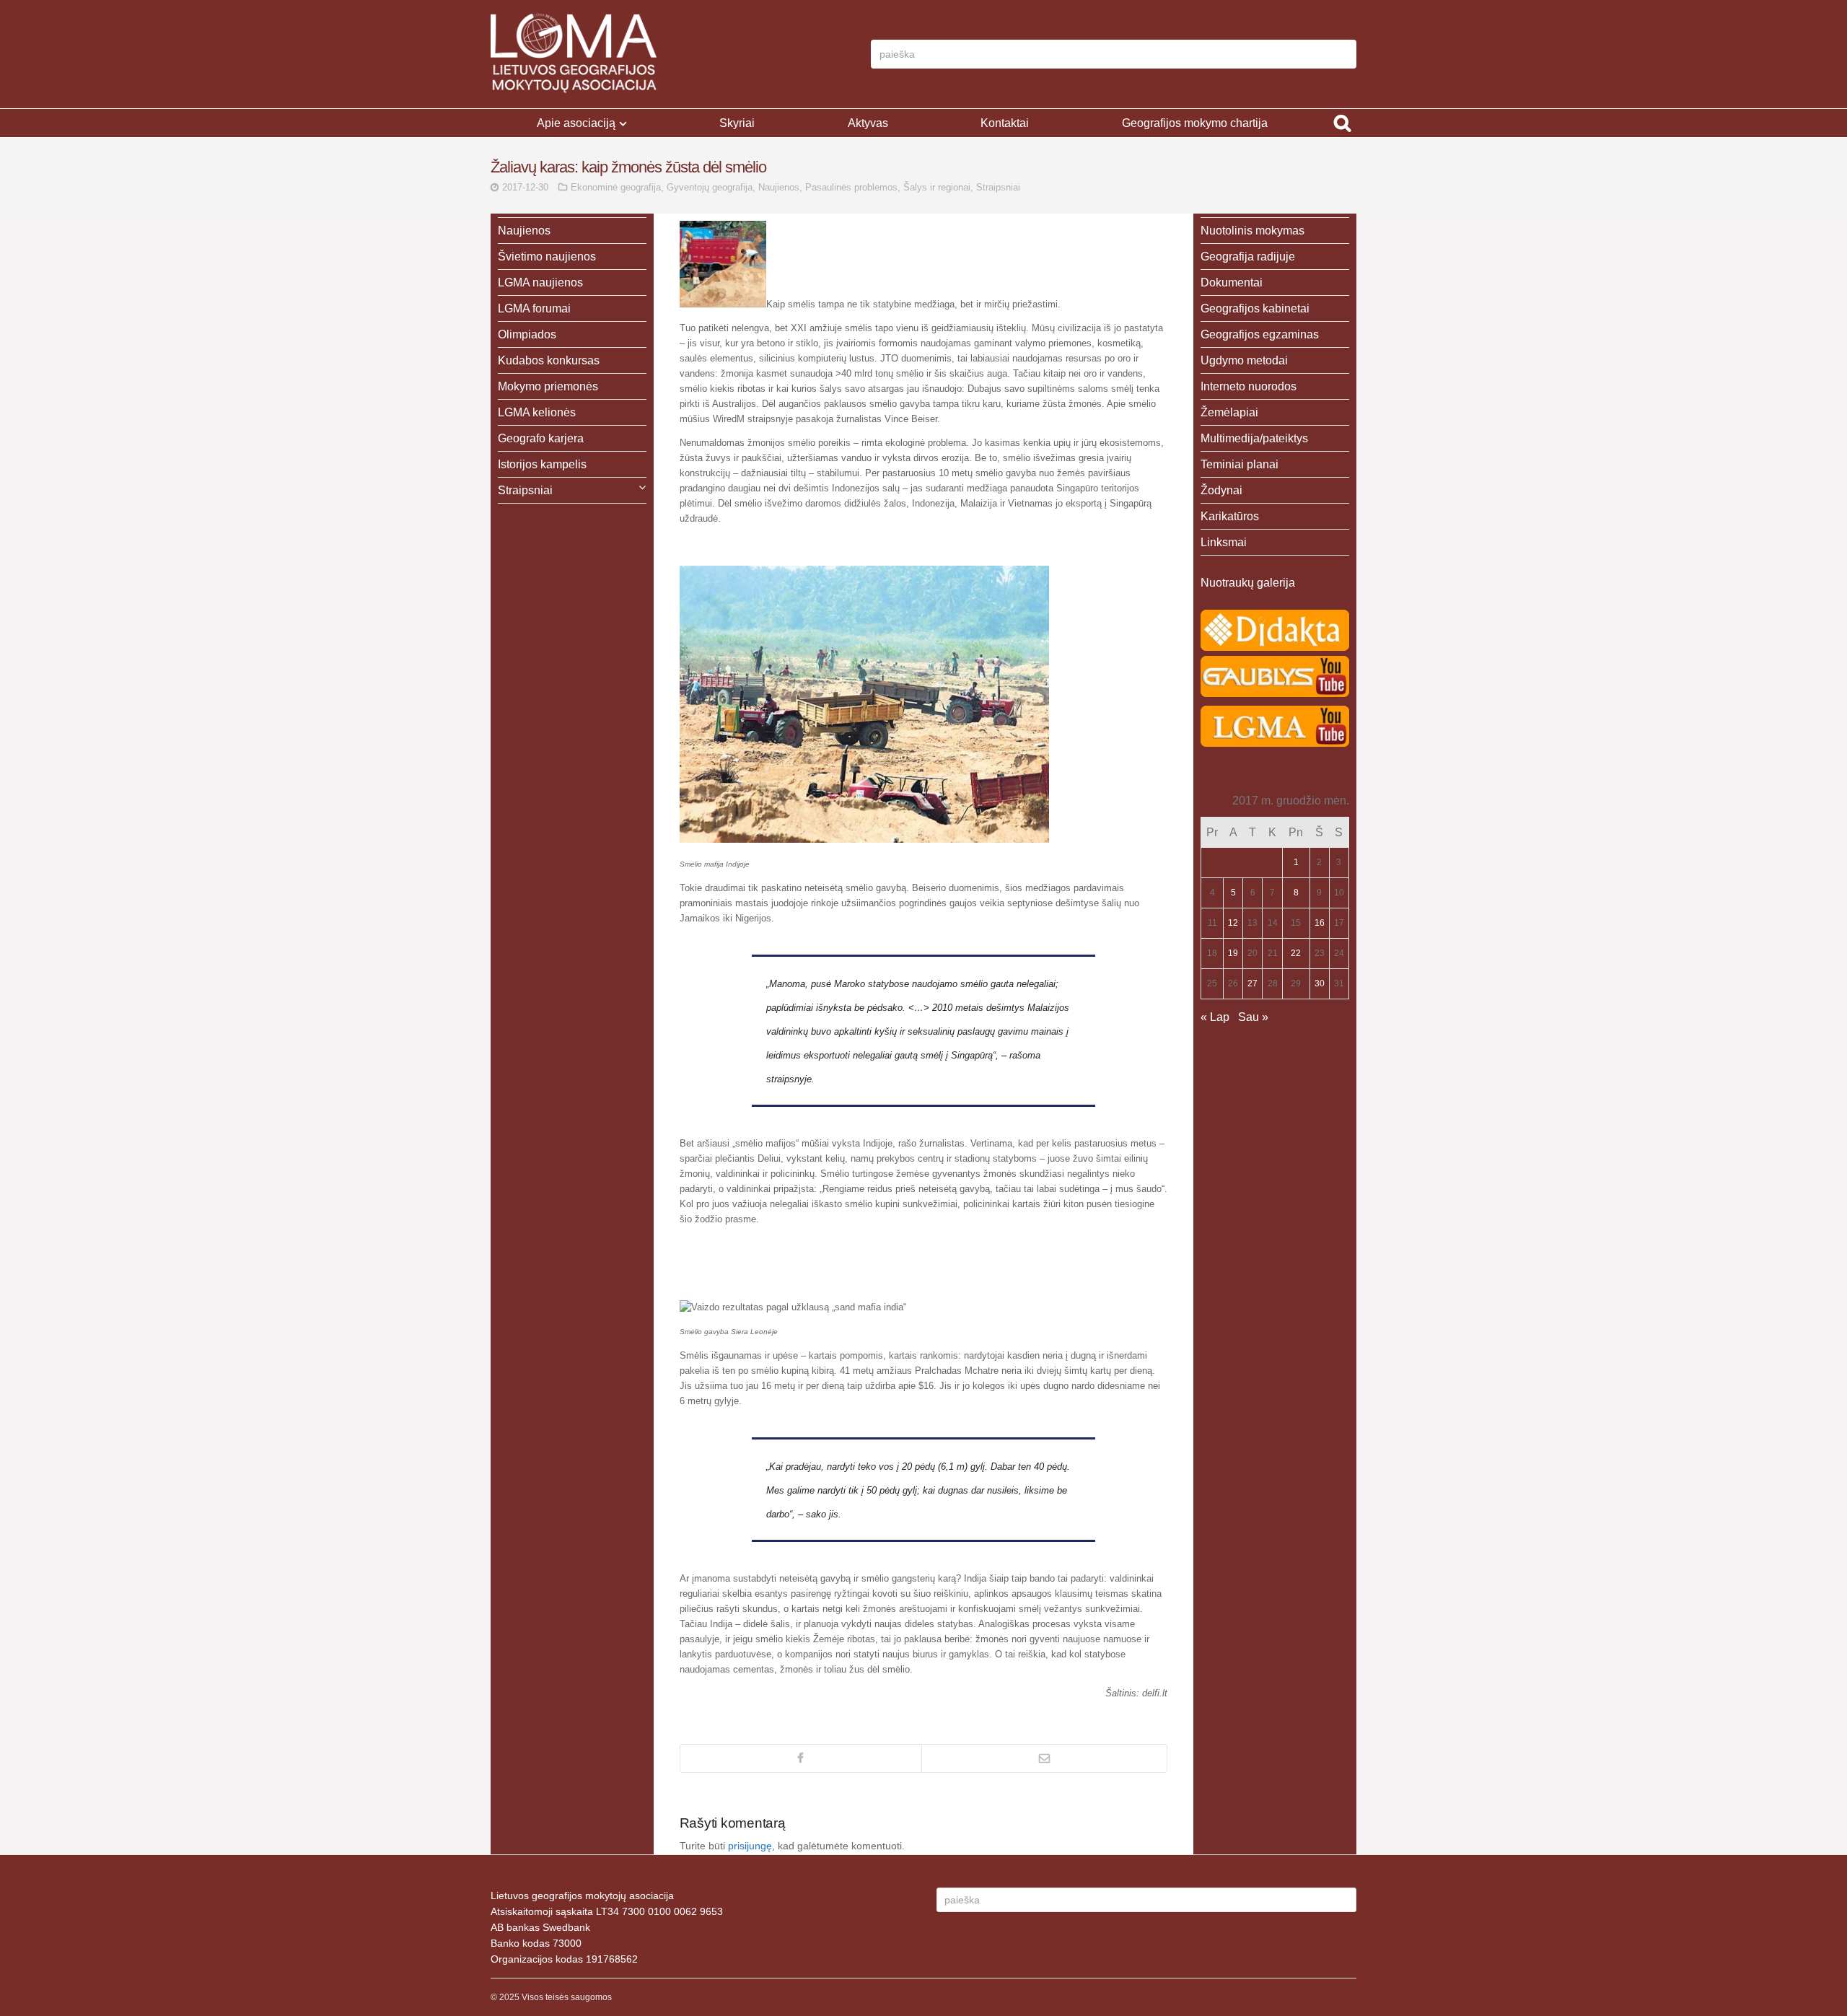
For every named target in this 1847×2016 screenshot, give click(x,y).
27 (1252, 983)
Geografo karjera (541, 438)
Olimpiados (527, 334)
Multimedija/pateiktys (1254, 438)
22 (1296, 953)
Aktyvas (868, 123)
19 (1233, 953)
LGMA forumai (534, 308)
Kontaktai (1005, 123)
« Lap (1215, 1017)
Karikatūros (1230, 516)
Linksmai (1224, 542)
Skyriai (737, 123)
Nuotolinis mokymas (1252, 231)
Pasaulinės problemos (851, 187)
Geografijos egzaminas (1260, 334)
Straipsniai (998, 187)
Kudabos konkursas (549, 360)
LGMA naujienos (540, 282)
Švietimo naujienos (547, 257)
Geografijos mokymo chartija (1195, 123)
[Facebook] (801, 1758)
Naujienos (779, 187)
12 (1233, 923)
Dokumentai (1232, 282)
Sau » (1253, 1017)
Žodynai (1221, 490)
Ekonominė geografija (616, 187)
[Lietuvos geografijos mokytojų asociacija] (574, 54)
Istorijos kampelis (542, 464)
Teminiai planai (1240, 464)
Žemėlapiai (1229, 412)
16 (1320, 923)
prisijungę (750, 1846)
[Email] (1044, 1758)
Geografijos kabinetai (1255, 308)
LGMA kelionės (537, 412)
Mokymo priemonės (548, 386)
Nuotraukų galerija (1248, 583)
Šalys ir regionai (937, 187)
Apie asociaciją (576, 123)
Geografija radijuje (1248, 257)
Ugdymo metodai (1244, 360)
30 (1320, 983)
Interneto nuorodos (1249, 386)
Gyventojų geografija (710, 187)
